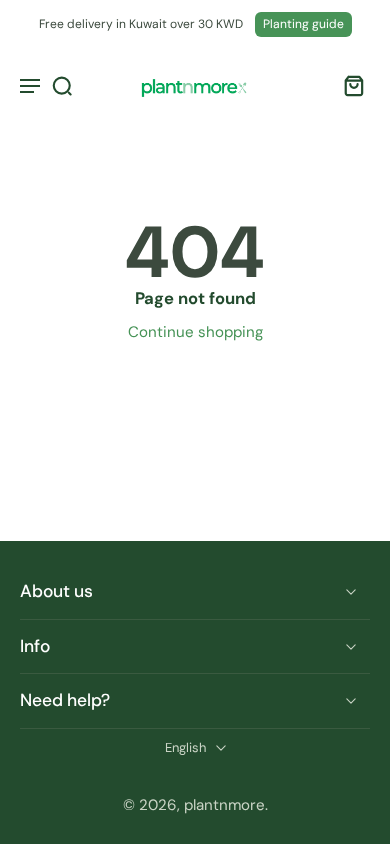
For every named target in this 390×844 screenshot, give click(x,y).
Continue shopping (195, 332)
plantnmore (224, 805)
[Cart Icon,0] (348, 85)
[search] (62, 85)
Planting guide (303, 24)
